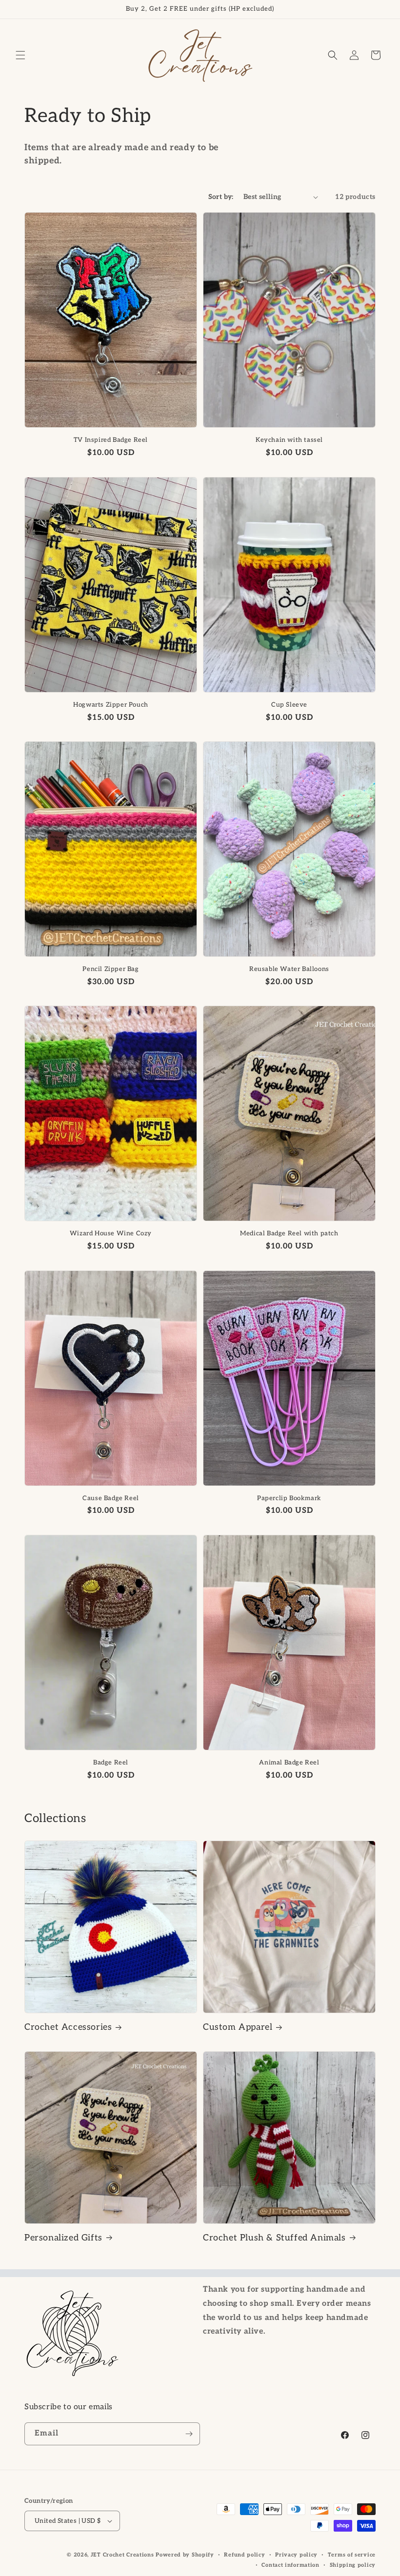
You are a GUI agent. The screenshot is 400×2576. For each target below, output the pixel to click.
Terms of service (352, 2555)
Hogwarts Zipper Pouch (111, 705)
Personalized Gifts (63, 2238)
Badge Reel (111, 1763)
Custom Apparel (238, 2027)
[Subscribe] (189, 2434)
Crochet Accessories (68, 2027)
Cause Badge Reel (111, 1498)
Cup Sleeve (289, 705)
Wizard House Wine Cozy (111, 1233)
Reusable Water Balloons (289, 969)
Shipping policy (353, 2565)
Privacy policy (296, 2555)
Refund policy (244, 2555)
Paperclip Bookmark (289, 1498)
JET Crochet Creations (122, 2555)
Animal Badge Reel (289, 1763)
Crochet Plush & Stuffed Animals (274, 2238)
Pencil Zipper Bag (110, 969)
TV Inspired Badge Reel (111, 440)
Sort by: (221, 197)
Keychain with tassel (289, 440)
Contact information (290, 2565)
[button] (20, 55)
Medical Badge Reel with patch (289, 1233)
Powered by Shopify (185, 2555)
